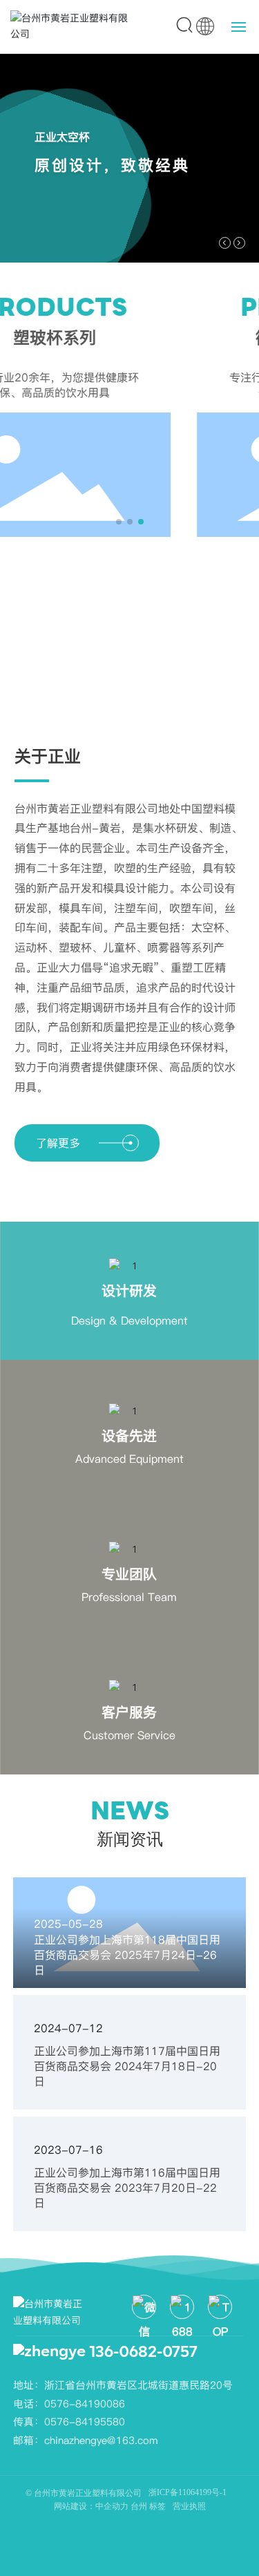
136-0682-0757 (143, 2353)
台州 (140, 2506)
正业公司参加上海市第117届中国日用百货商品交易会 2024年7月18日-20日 (127, 2066)
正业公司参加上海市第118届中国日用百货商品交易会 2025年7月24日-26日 (127, 1955)
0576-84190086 (85, 2404)
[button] (225, 243)
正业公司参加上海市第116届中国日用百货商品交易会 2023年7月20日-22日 (127, 2188)
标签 (157, 2506)
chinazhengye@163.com (101, 2440)
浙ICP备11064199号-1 (188, 2492)
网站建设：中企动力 (91, 2506)
